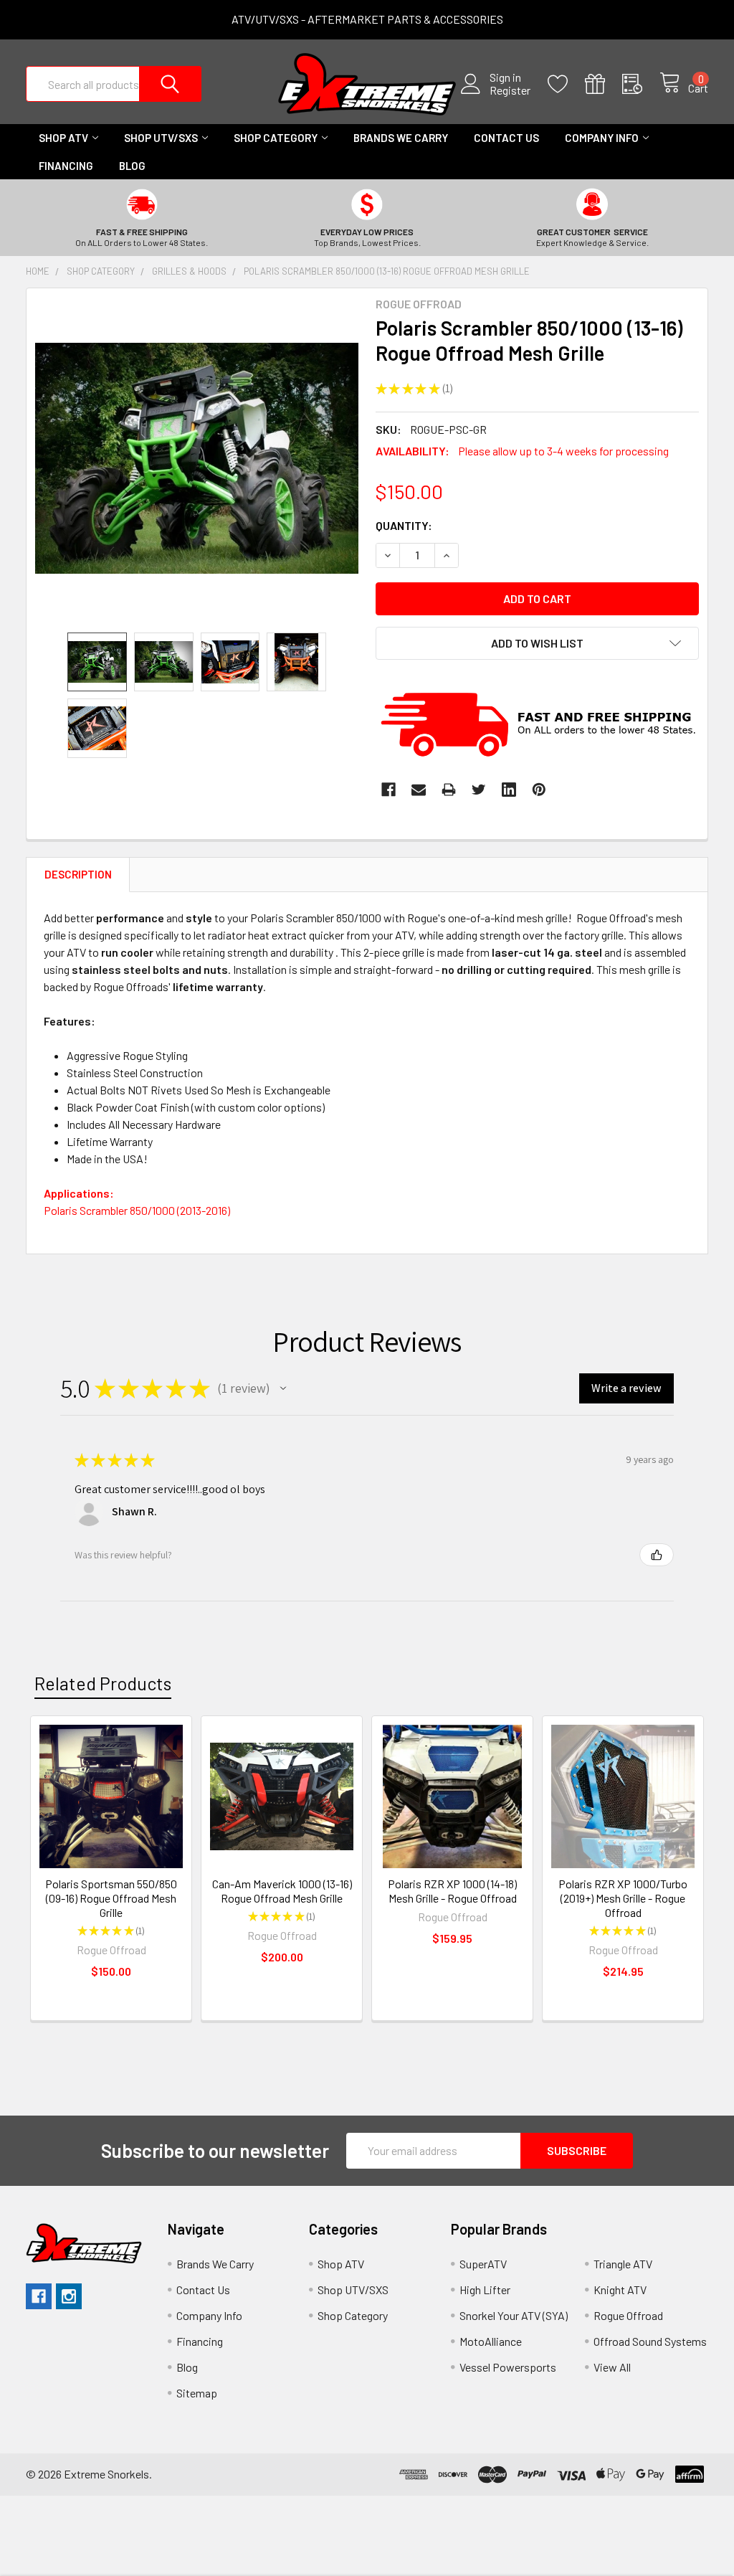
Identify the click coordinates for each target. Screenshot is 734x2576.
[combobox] (114, 84)
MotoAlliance (491, 2341)
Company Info (602, 138)
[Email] (419, 790)
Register (510, 90)
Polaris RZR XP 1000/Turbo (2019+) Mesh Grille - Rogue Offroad (623, 1898)
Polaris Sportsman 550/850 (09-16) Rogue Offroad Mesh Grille (111, 1898)
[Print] (449, 790)
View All (612, 2367)
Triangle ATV (623, 2264)
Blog (132, 166)
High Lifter (485, 2289)
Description (78, 874)
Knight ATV (620, 2289)
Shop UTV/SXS (161, 138)
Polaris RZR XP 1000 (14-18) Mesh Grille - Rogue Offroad (452, 1891)
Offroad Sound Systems (650, 2341)
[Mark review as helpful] (657, 1555)
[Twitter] (479, 790)
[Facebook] (389, 790)
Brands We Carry (401, 138)
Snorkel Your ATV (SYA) (514, 2315)
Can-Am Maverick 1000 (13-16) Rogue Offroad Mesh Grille (282, 1891)
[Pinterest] (539, 790)
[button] (283, 1388)
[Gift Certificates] (604, 84)
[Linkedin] (509, 790)
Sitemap (197, 2393)
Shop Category (276, 138)
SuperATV (483, 2264)
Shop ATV (63, 138)
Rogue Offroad (628, 2315)
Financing (66, 166)
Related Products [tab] (103, 1683)
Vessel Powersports (508, 2367)
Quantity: (404, 525)
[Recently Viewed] (641, 84)
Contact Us (506, 138)
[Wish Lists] (566, 84)
